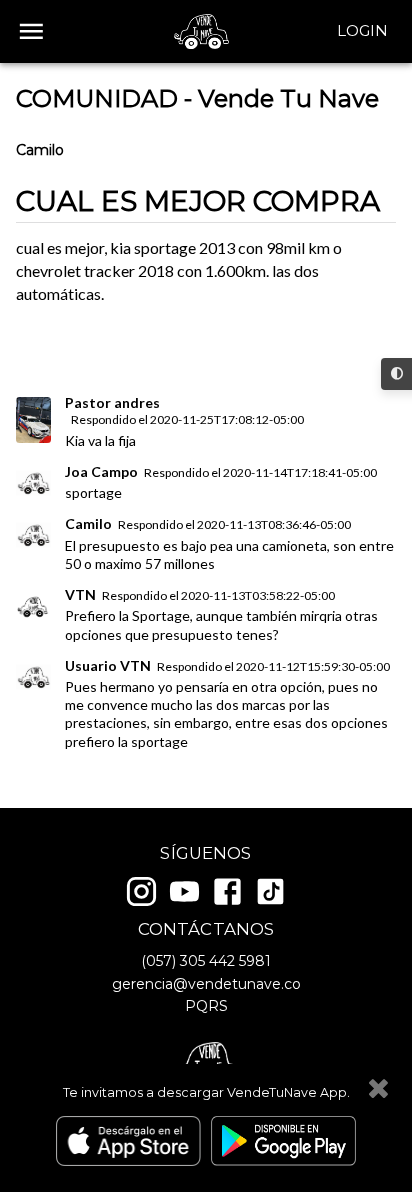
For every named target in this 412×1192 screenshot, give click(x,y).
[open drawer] (31, 31)
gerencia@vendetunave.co (206, 984)
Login (362, 30)
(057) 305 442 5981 (206, 961)
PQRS (206, 1006)
